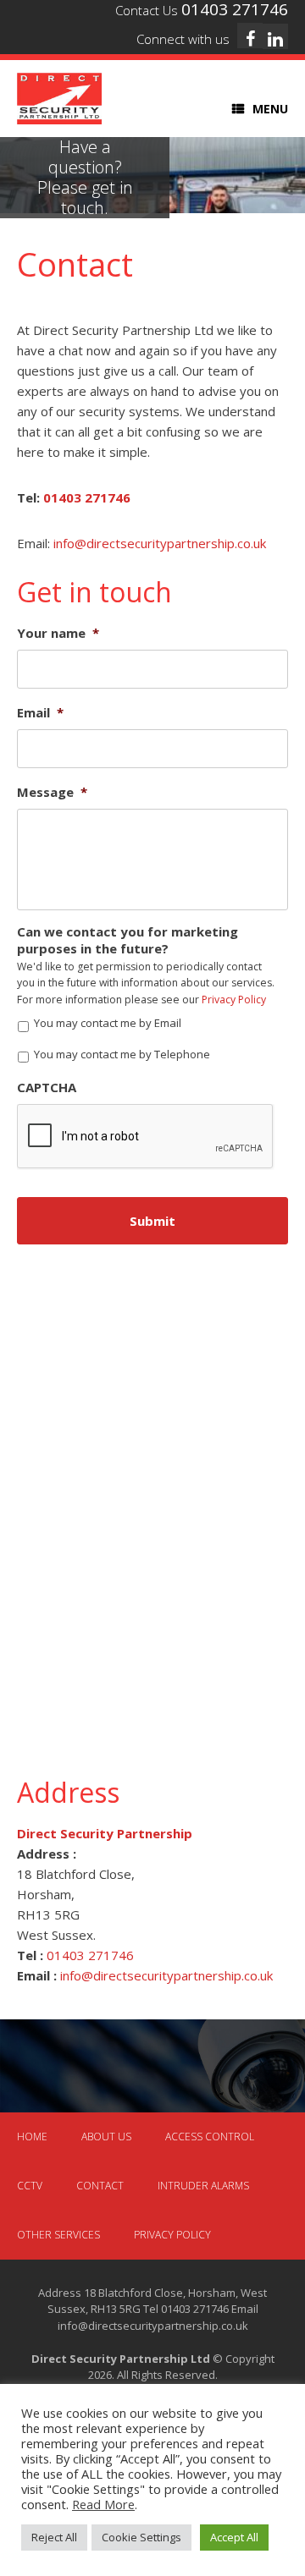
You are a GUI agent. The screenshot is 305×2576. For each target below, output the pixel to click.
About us (106, 2137)
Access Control (210, 2137)
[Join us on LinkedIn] (275, 36)
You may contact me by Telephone (122, 1054)
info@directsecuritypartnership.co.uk (160, 543)
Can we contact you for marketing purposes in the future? (128, 940)
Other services (58, 2235)
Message (52, 792)
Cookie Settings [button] (141, 2537)
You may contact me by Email (108, 1023)
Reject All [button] (54, 2537)
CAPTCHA (47, 1088)
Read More (103, 2504)
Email (40, 713)
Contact (100, 2186)
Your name (58, 633)
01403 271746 (87, 497)
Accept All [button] (234, 2537)
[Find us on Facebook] (250, 36)
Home (32, 2137)
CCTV (30, 2186)
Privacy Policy (234, 1000)
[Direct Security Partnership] (59, 99)
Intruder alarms (203, 2186)
